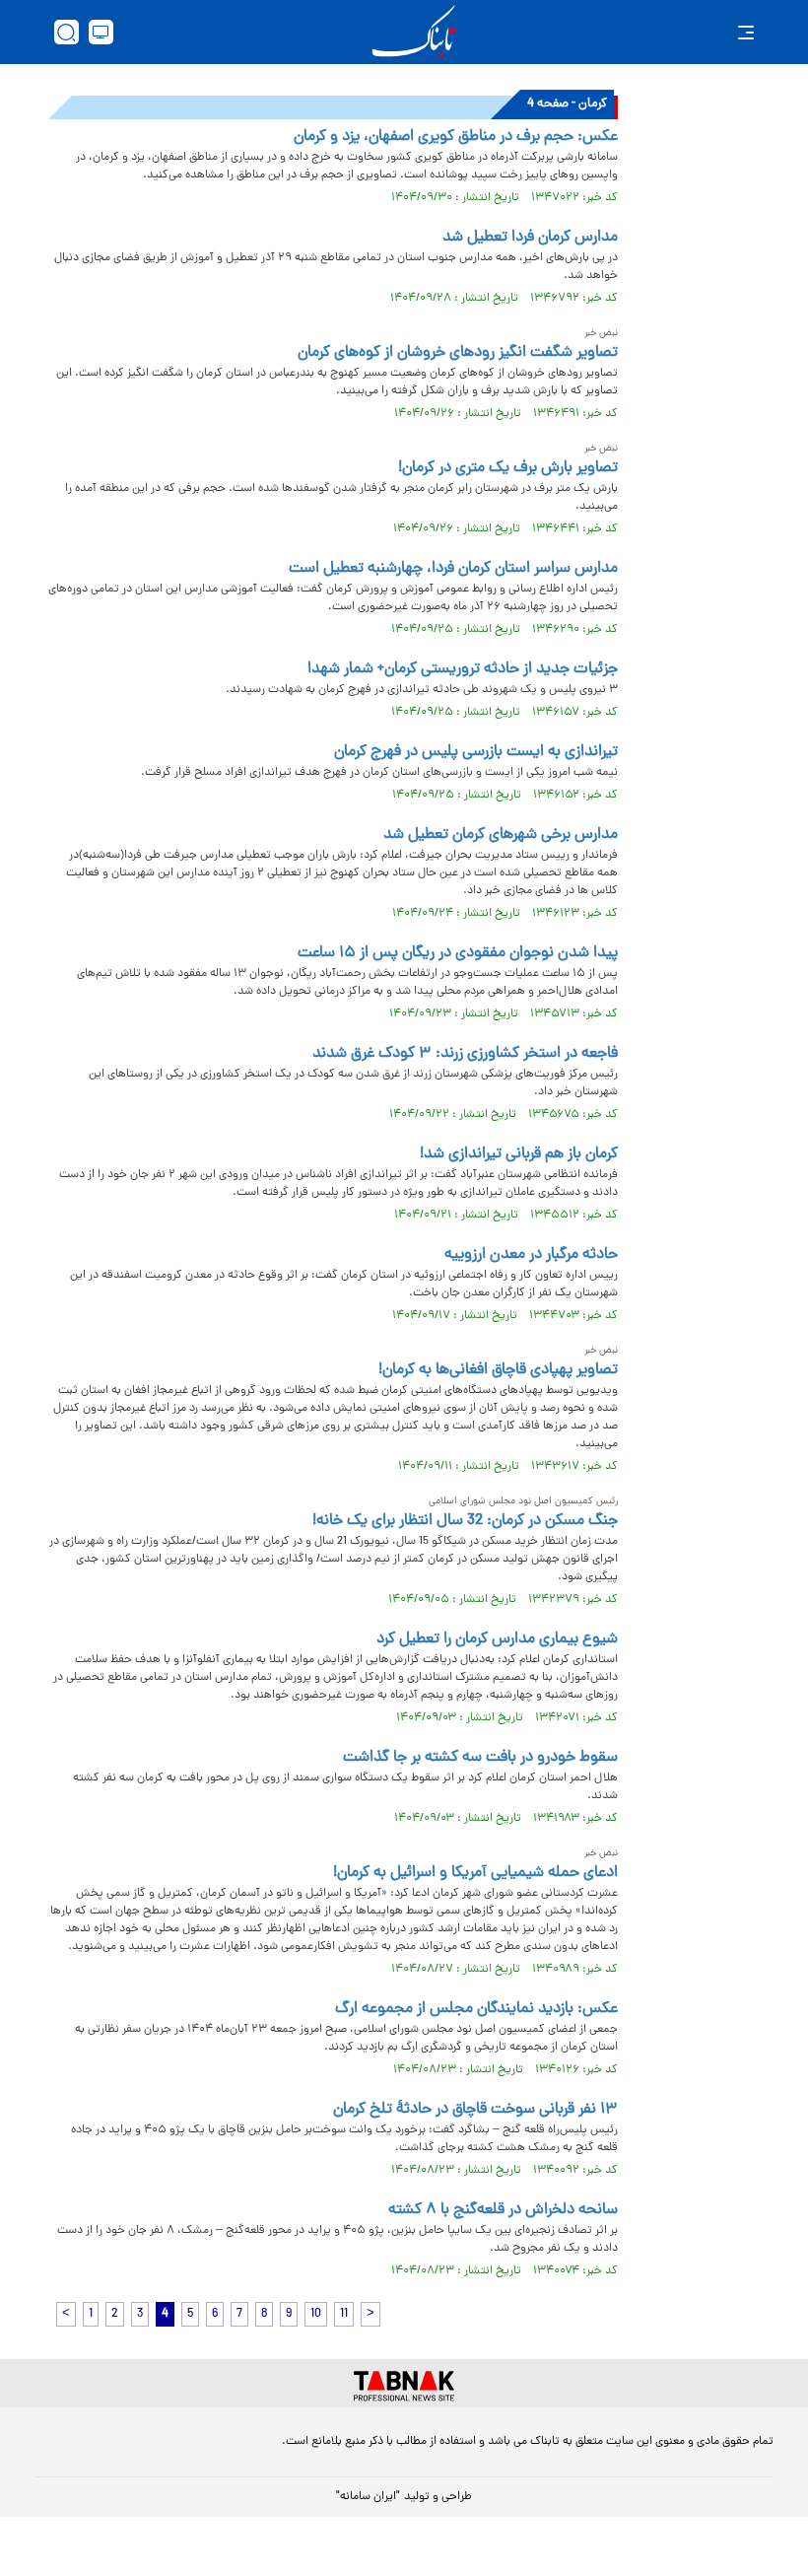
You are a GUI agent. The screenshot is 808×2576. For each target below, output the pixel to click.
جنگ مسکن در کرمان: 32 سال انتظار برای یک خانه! (465, 1521)
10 (316, 2314)
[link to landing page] (414, 32)
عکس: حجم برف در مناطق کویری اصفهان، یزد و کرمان (456, 137)
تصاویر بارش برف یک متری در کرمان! (508, 468)
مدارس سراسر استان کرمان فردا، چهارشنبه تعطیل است (453, 569)
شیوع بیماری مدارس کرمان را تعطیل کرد (497, 1639)
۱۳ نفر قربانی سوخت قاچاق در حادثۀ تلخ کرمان (475, 2110)
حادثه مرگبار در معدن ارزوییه (531, 1255)
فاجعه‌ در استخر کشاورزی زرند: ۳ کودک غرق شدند (465, 1054)
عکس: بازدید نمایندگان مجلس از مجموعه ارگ (476, 2009)
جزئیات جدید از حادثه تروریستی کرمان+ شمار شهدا (463, 669)
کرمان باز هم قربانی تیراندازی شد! (519, 1154)
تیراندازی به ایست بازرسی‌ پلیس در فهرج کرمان (476, 752)
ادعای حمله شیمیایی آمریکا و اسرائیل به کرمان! (475, 1873)
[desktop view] (101, 32)
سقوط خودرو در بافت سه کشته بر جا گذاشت (480, 1758)
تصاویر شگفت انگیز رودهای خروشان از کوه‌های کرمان (458, 353)
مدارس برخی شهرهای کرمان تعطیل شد (501, 835)
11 (344, 2314)
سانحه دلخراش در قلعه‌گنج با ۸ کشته (503, 2210)
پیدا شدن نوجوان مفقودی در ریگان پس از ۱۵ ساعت (458, 953)
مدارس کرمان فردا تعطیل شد (530, 238)
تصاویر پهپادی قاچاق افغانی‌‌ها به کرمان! (498, 1370)
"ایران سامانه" (368, 2497)
